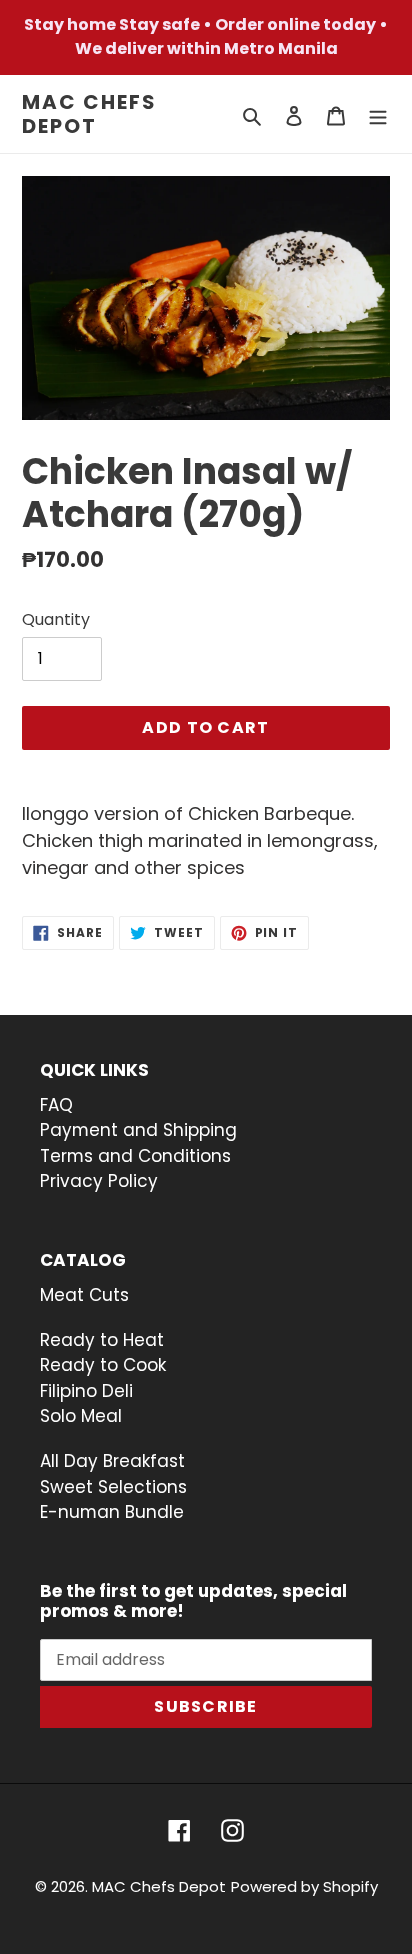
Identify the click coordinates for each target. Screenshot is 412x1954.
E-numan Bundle (114, 1512)
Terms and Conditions (135, 1156)
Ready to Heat (102, 1340)
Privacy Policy (99, 1181)
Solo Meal (81, 1416)
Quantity (56, 619)
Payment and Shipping (138, 1130)
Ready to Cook (103, 1365)
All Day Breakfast (112, 1461)
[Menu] (378, 114)
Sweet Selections (116, 1487)
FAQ (56, 1105)
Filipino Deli (86, 1391)
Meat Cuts (84, 1295)
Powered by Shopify (304, 1886)
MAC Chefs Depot (89, 114)
